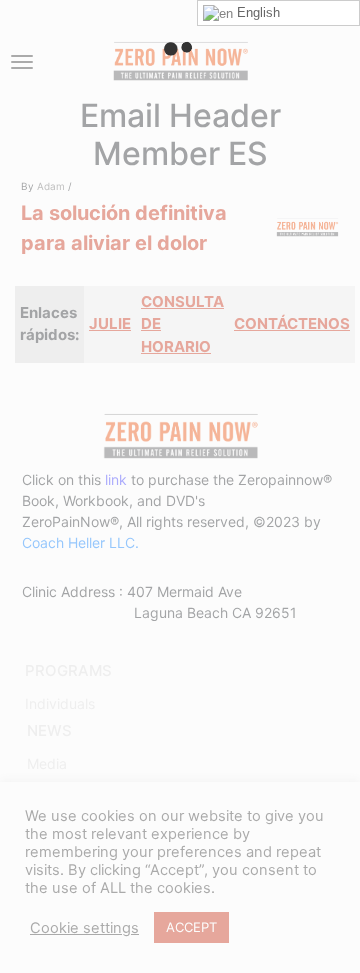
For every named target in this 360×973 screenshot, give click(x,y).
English (256, 12)
